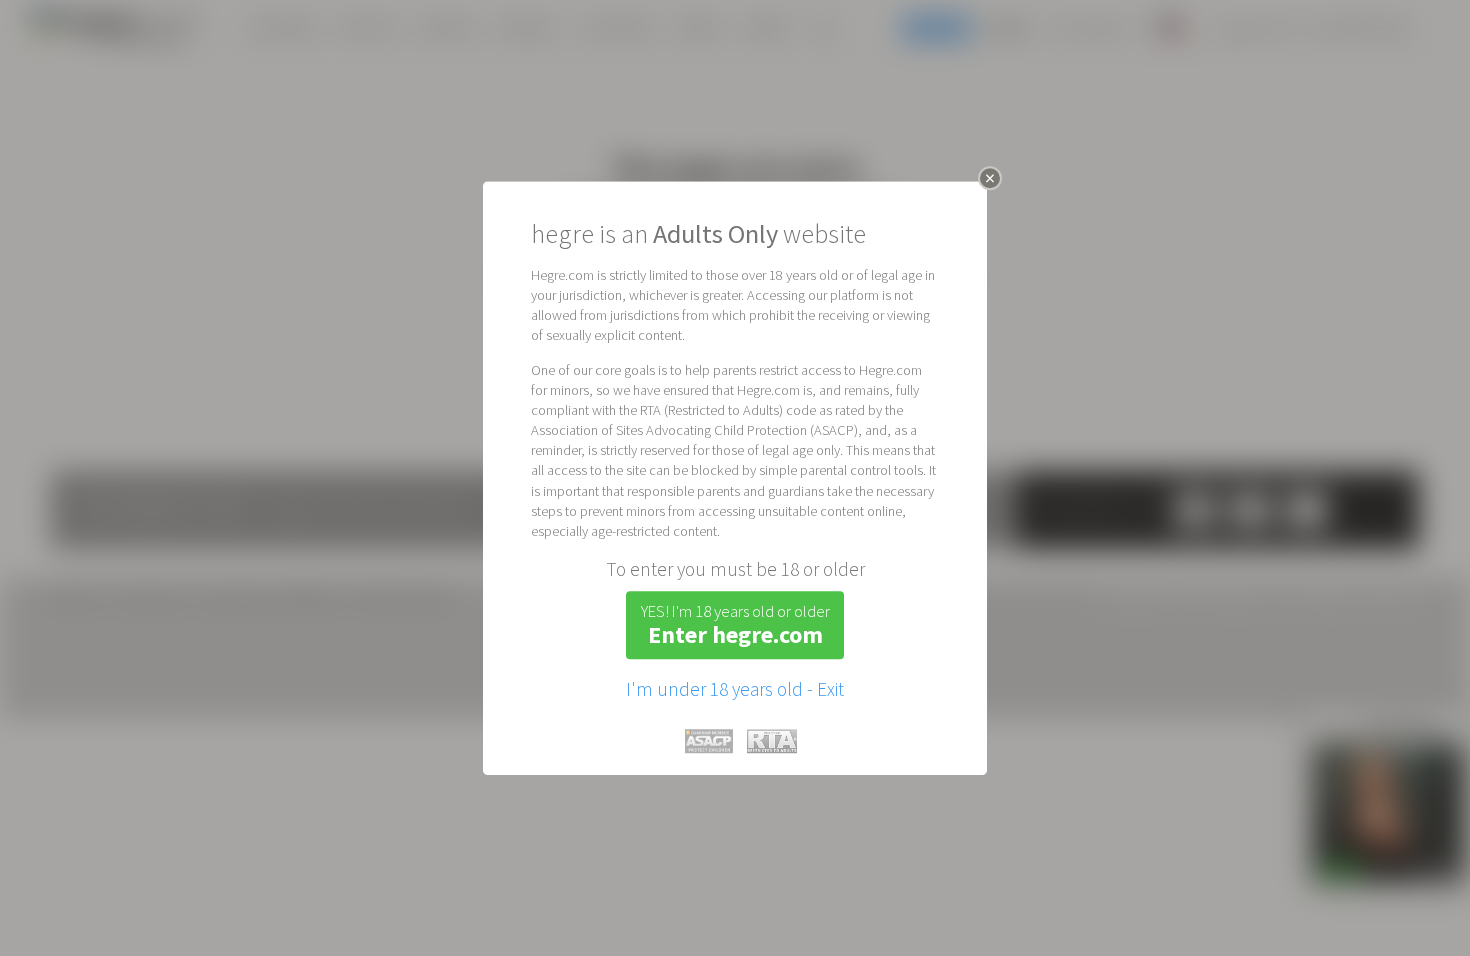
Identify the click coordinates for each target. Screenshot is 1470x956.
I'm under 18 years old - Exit (735, 689)
